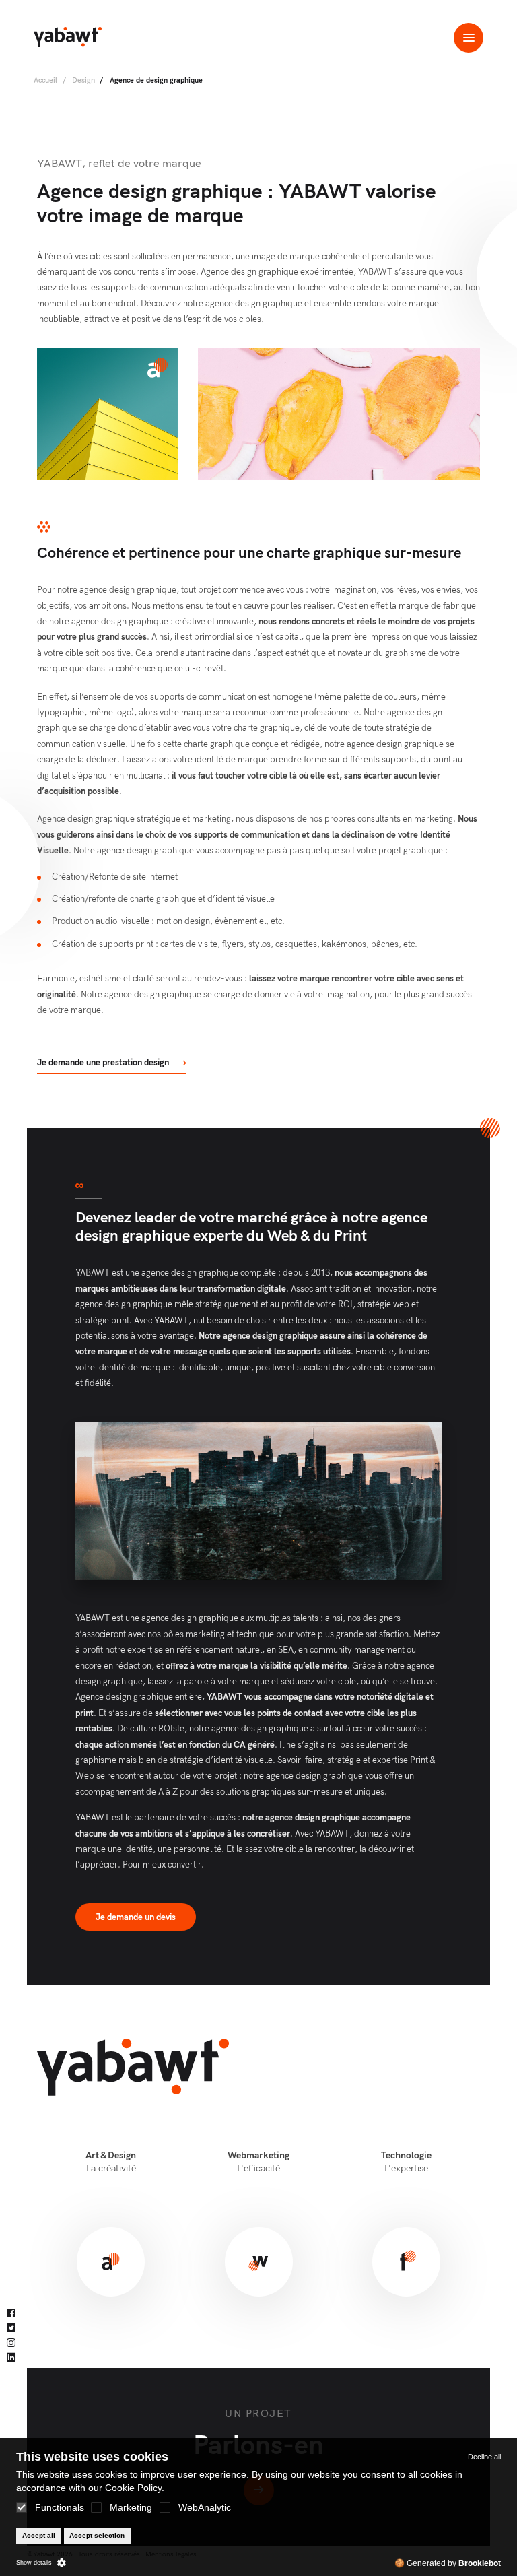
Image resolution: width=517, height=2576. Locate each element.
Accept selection (97, 2535)
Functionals (60, 2507)
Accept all (39, 2535)
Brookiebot (480, 2563)
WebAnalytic (205, 2507)
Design (83, 80)
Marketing (131, 2507)
